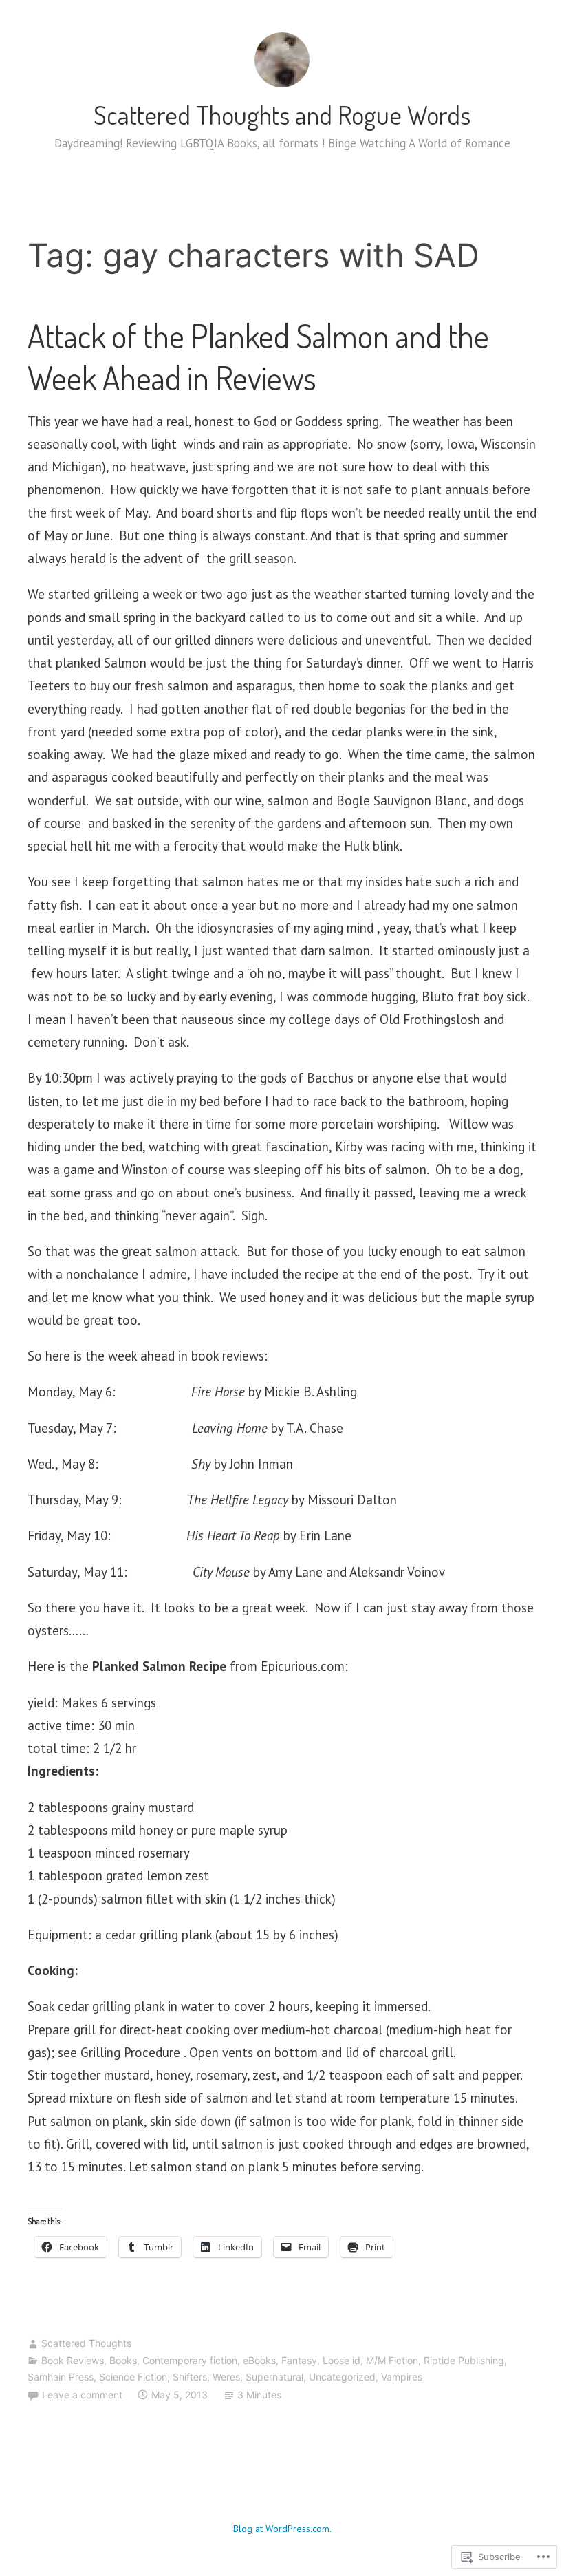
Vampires (402, 2377)
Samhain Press (61, 2377)
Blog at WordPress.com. (282, 2529)
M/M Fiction (392, 2360)
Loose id (341, 2360)
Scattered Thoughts (86, 2343)
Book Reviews (73, 2360)
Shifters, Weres (206, 2377)
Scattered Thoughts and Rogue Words (282, 114)
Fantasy (299, 2360)
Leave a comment (82, 2395)
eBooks (259, 2360)
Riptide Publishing (464, 2360)
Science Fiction (133, 2377)
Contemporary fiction (190, 2360)
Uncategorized (342, 2377)
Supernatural (274, 2377)
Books (123, 2360)
